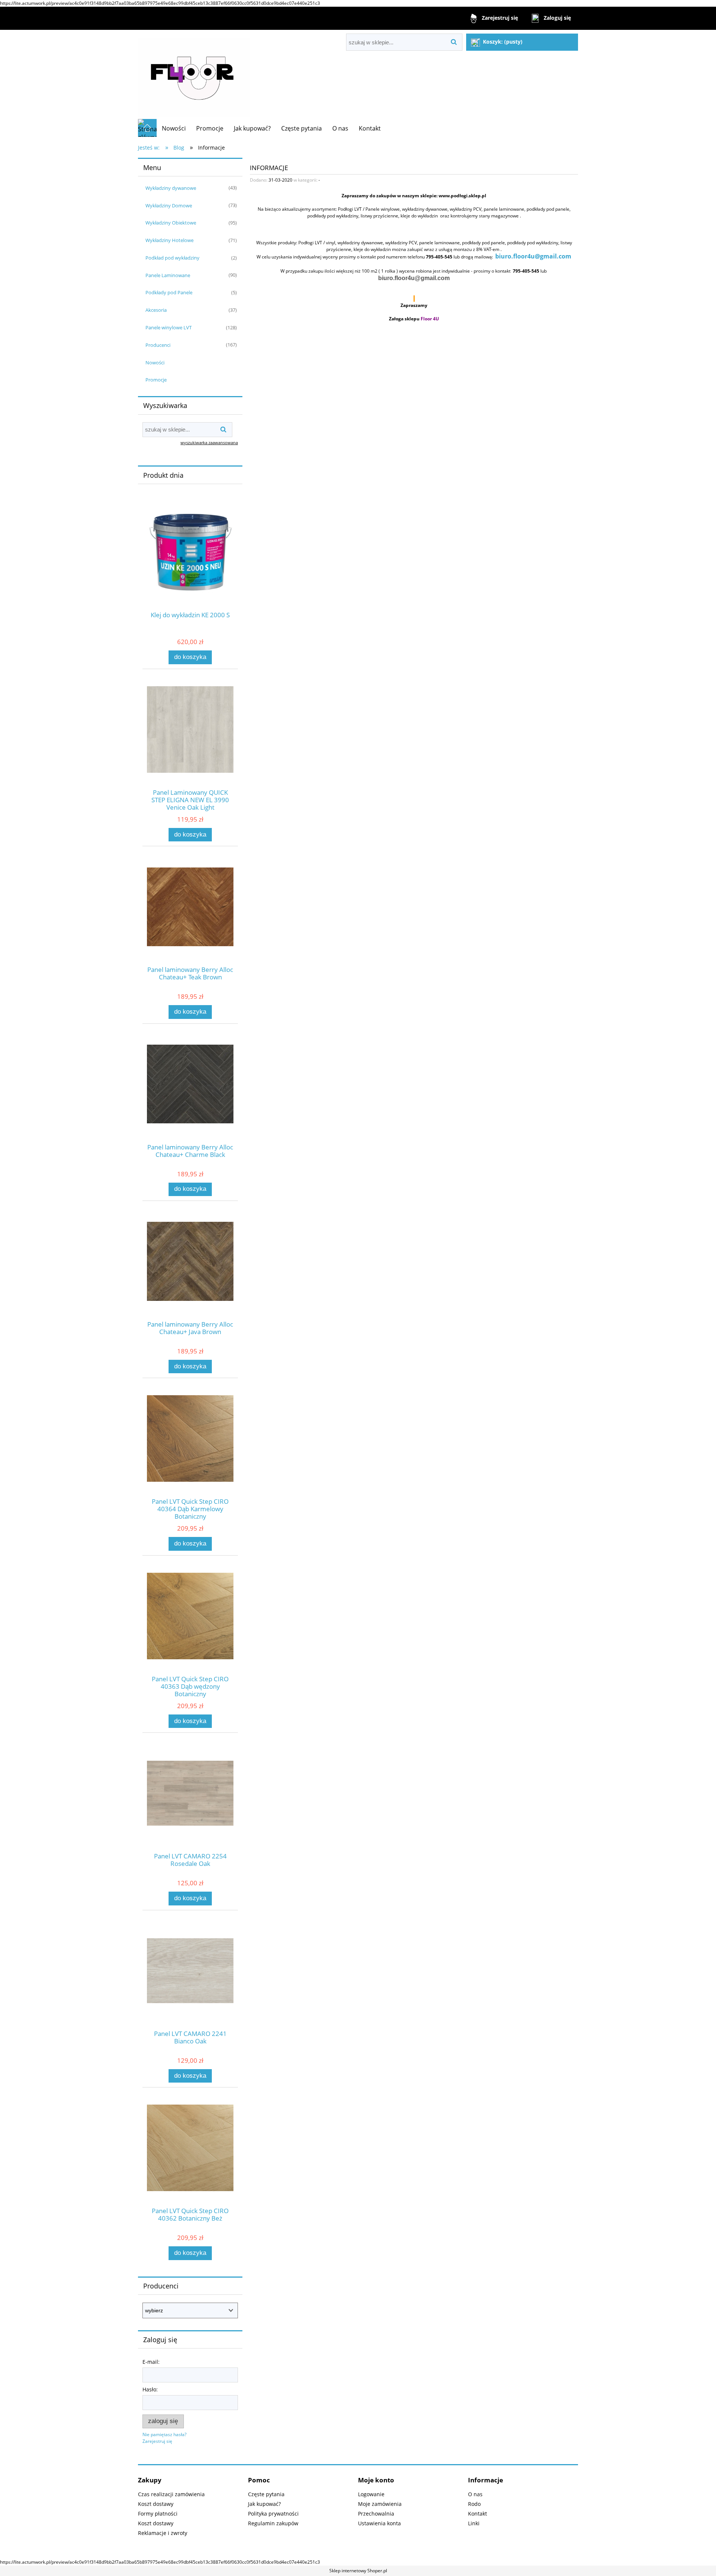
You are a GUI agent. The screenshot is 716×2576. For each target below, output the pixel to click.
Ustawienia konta (379, 2523)
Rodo (474, 2504)
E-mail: (151, 2362)
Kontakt (478, 2514)
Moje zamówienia (380, 2504)
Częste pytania (266, 2494)
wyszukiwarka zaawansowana (209, 443)
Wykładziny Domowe (169, 205)
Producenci (158, 345)
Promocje (156, 380)
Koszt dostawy (156, 2504)
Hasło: (150, 2389)
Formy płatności (158, 2514)
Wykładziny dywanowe (171, 188)
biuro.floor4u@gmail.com (533, 256)
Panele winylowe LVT (169, 327)
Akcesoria (156, 310)
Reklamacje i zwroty (163, 2533)
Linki (474, 2523)
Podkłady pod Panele (169, 292)
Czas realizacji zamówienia (171, 2494)
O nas (475, 2494)
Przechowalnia (376, 2514)
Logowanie (371, 2494)
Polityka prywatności (273, 2514)
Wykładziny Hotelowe (169, 240)
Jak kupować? (264, 2504)
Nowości (155, 363)
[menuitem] (174, 128)
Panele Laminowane (168, 275)
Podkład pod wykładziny (172, 258)
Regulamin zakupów (273, 2523)
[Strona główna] (194, 74)
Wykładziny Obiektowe (171, 223)
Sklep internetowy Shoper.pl (358, 2571)
